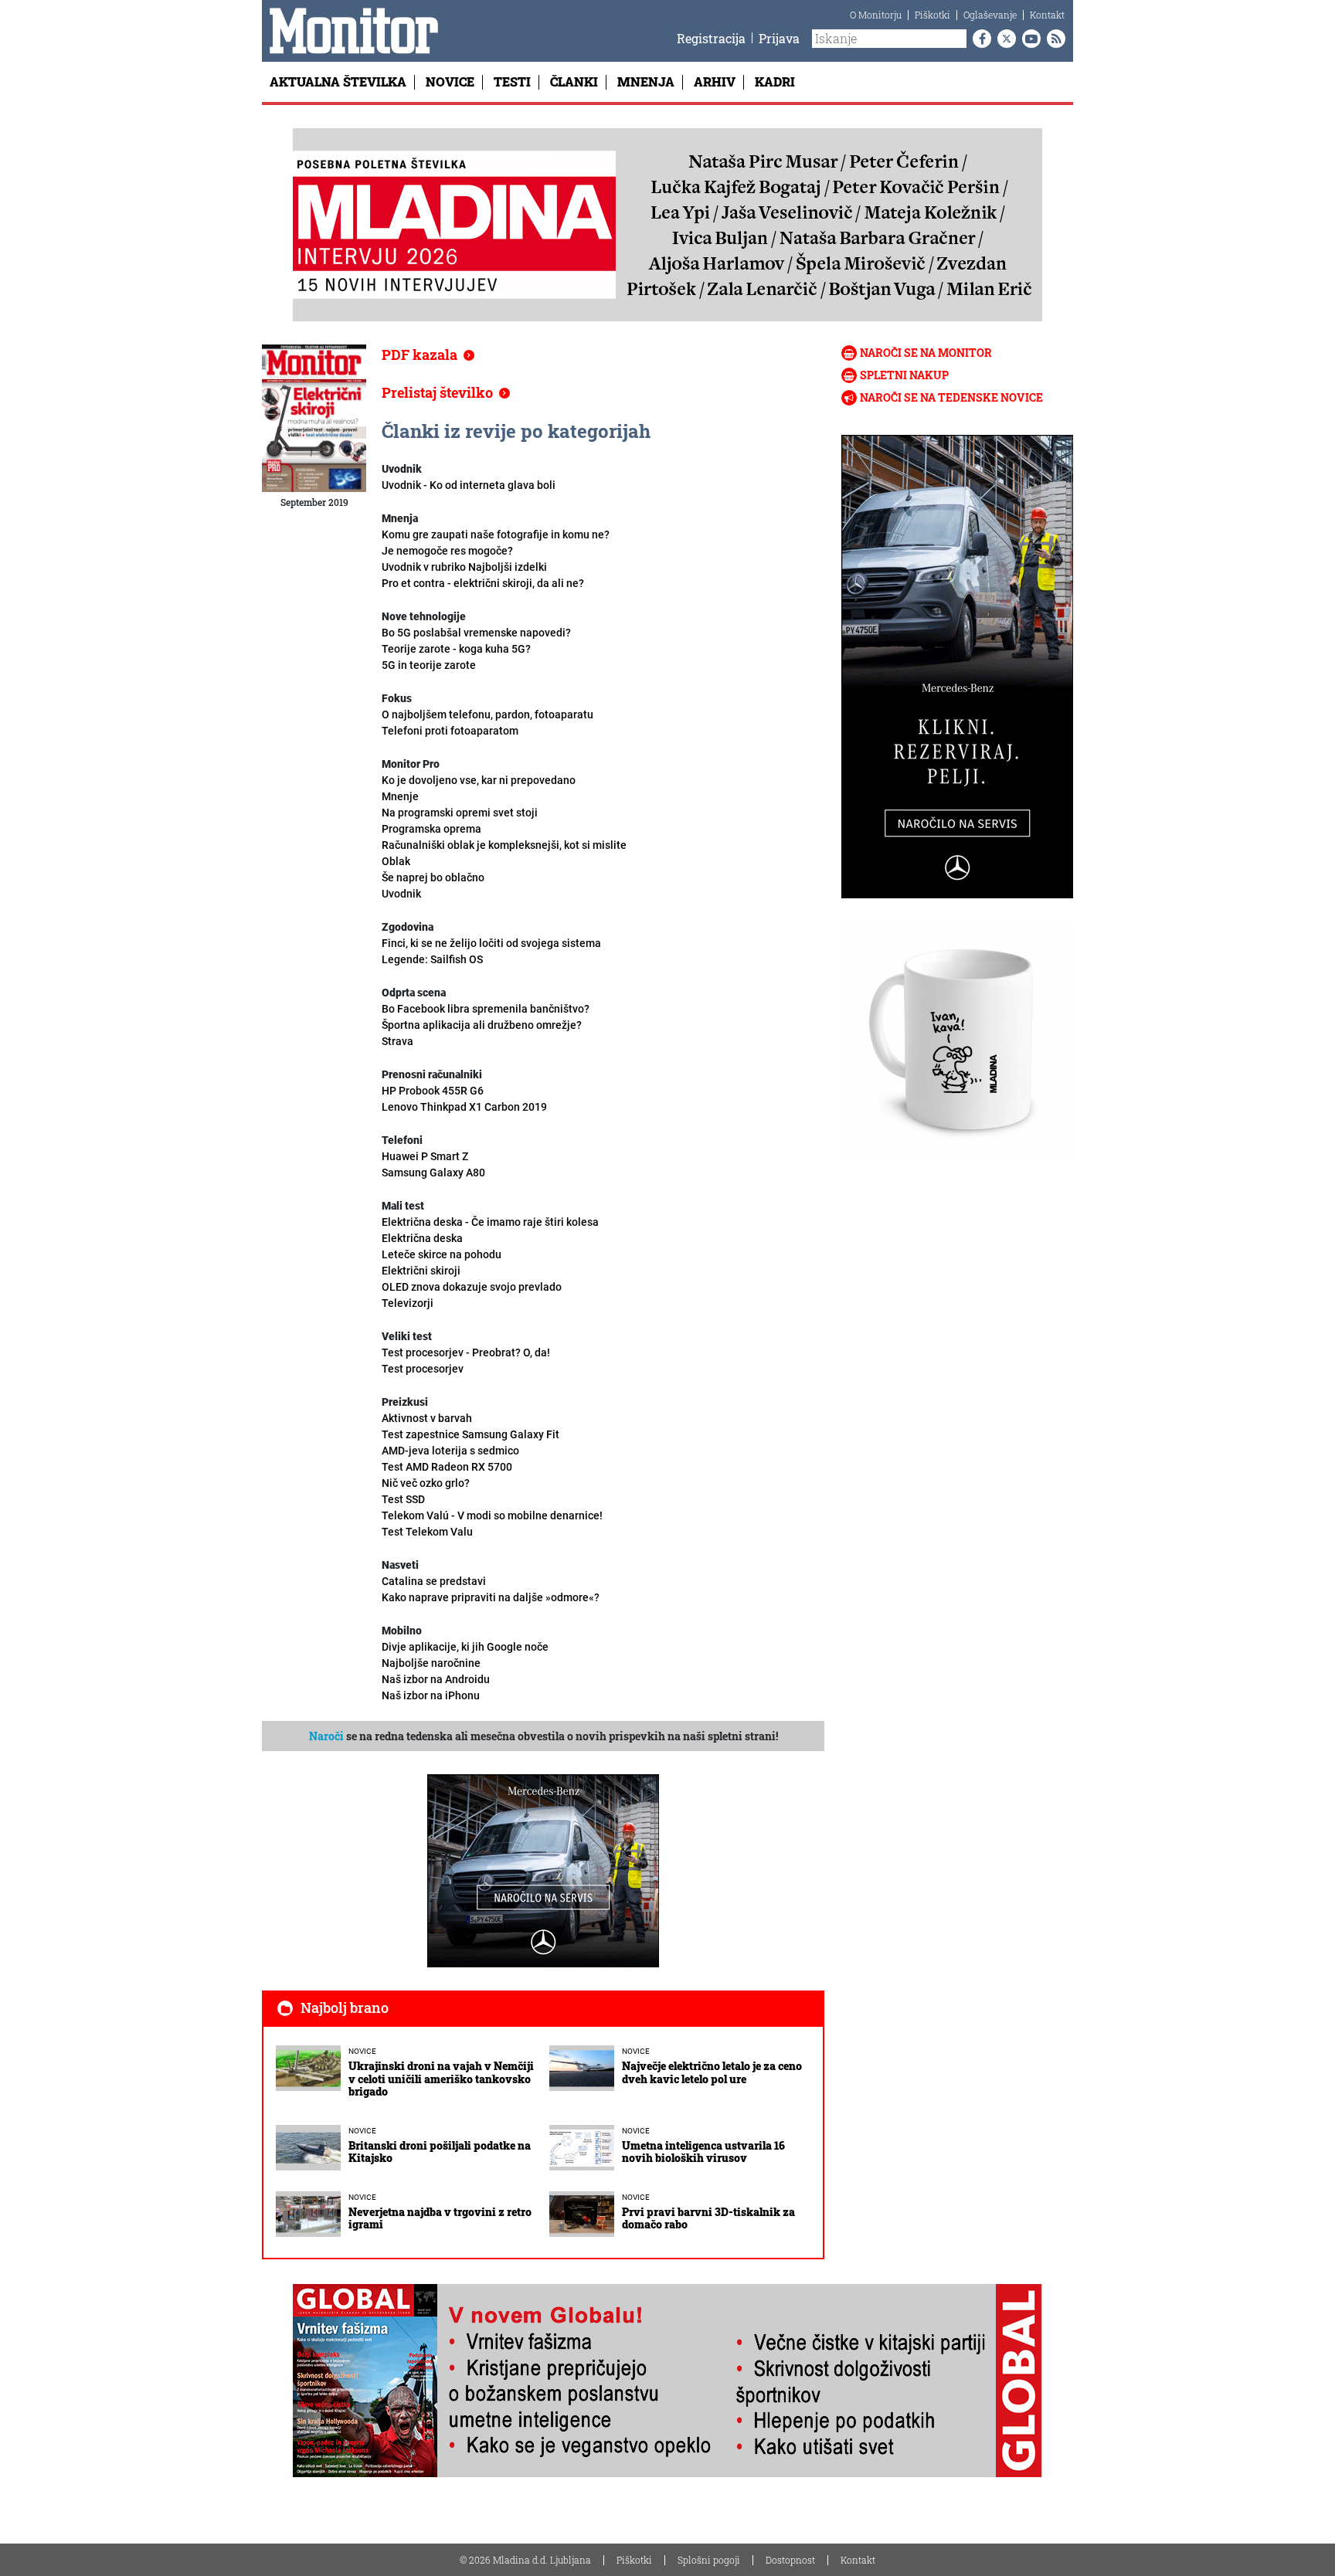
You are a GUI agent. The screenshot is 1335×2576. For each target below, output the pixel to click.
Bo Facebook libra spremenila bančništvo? (486, 1009)
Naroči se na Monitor (926, 353)
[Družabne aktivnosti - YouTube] (1028, 39)
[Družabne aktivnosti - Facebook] (979, 39)
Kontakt (1047, 15)
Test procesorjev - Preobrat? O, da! (466, 1361)
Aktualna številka (338, 81)
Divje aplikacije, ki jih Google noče (465, 1647)
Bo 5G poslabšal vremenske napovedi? (476, 633)
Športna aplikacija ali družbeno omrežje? (482, 1033)
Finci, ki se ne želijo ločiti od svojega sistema (491, 951)
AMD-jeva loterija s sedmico (450, 1459)
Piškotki (932, 15)
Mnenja (646, 81)
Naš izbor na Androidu (436, 1679)
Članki (574, 81)
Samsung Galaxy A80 (433, 1173)
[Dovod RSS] (1053, 39)
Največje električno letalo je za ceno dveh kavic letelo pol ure (712, 2072)
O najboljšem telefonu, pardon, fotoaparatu (487, 723)
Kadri (775, 81)
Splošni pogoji (709, 2560)
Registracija (711, 38)
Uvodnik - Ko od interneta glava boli (469, 485)
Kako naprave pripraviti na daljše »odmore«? (491, 1597)
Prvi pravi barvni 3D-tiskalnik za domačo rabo (708, 2218)
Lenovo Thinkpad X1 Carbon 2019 (464, 1107)
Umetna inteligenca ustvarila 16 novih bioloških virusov (703, 2152)
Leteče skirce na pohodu (442, 1263)
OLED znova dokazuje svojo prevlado (472, 1295)
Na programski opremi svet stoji (460, 821)
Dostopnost (790, 2560)
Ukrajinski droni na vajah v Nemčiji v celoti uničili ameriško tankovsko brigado (441, 2079)
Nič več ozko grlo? (426, 1491)
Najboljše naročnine (431, 1663)
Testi (512, 81)
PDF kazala (420, 355)
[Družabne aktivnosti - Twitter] (1004, 39)
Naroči (326, 1736)
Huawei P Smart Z (425, 1156)
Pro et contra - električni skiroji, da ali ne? (483, 583)
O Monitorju (876, 15)
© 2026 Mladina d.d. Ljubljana (525, 2560)
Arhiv (715, 81)
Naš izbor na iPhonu (431, 1695)
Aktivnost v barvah (470, 1426)
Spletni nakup (904, 375)
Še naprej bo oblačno (433, 886)
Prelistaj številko (437, 392)
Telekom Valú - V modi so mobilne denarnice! (492, 1524)
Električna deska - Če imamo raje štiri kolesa (490, 1230)
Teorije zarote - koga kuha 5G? (456, 657)
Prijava (779, 38)
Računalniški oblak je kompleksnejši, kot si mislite (504, 853)
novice (362, 2051)
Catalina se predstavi (434, 1581)
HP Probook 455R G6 (433, 1091)
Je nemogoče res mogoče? (464, 559)
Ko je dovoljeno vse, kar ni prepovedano (479, 788)
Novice (450, 81)
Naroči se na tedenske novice (951, 397)
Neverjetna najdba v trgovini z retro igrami (440, 2218)
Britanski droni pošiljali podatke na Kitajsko (440, 2152)
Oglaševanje (990, 15)
